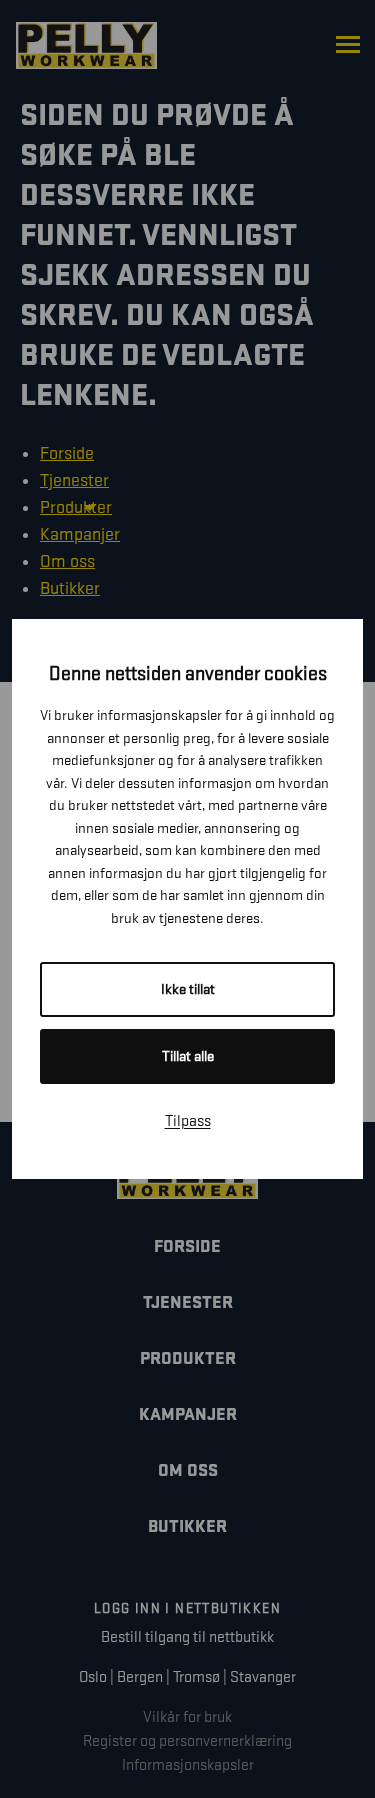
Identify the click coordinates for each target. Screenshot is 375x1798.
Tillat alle (188, 1056)
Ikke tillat (188, 989)
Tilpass (188, 1121)
